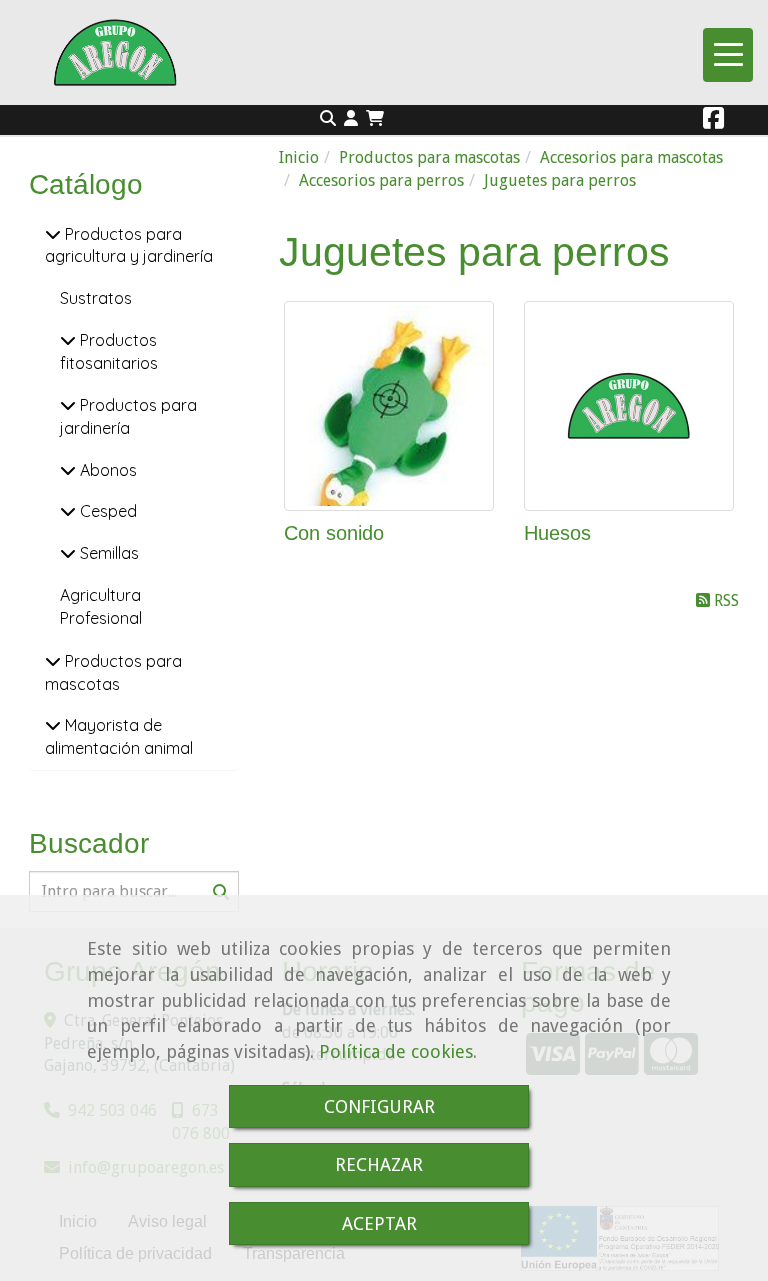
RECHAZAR (379, 1164)
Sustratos (96, 298)
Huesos (557, 533)
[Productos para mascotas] (53, 661)
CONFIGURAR (379, 1106)
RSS (724, 600)
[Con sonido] (389, 406)
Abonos (106, 470)
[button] (351, 119)
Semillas (107, 553)
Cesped (106, 511)
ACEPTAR (379, 1223)
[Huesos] (629, 406)
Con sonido (334, 533)
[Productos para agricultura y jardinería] (53, 234)
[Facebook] (713, 121)
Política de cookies (396, 1051)
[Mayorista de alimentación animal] (53, 725)
